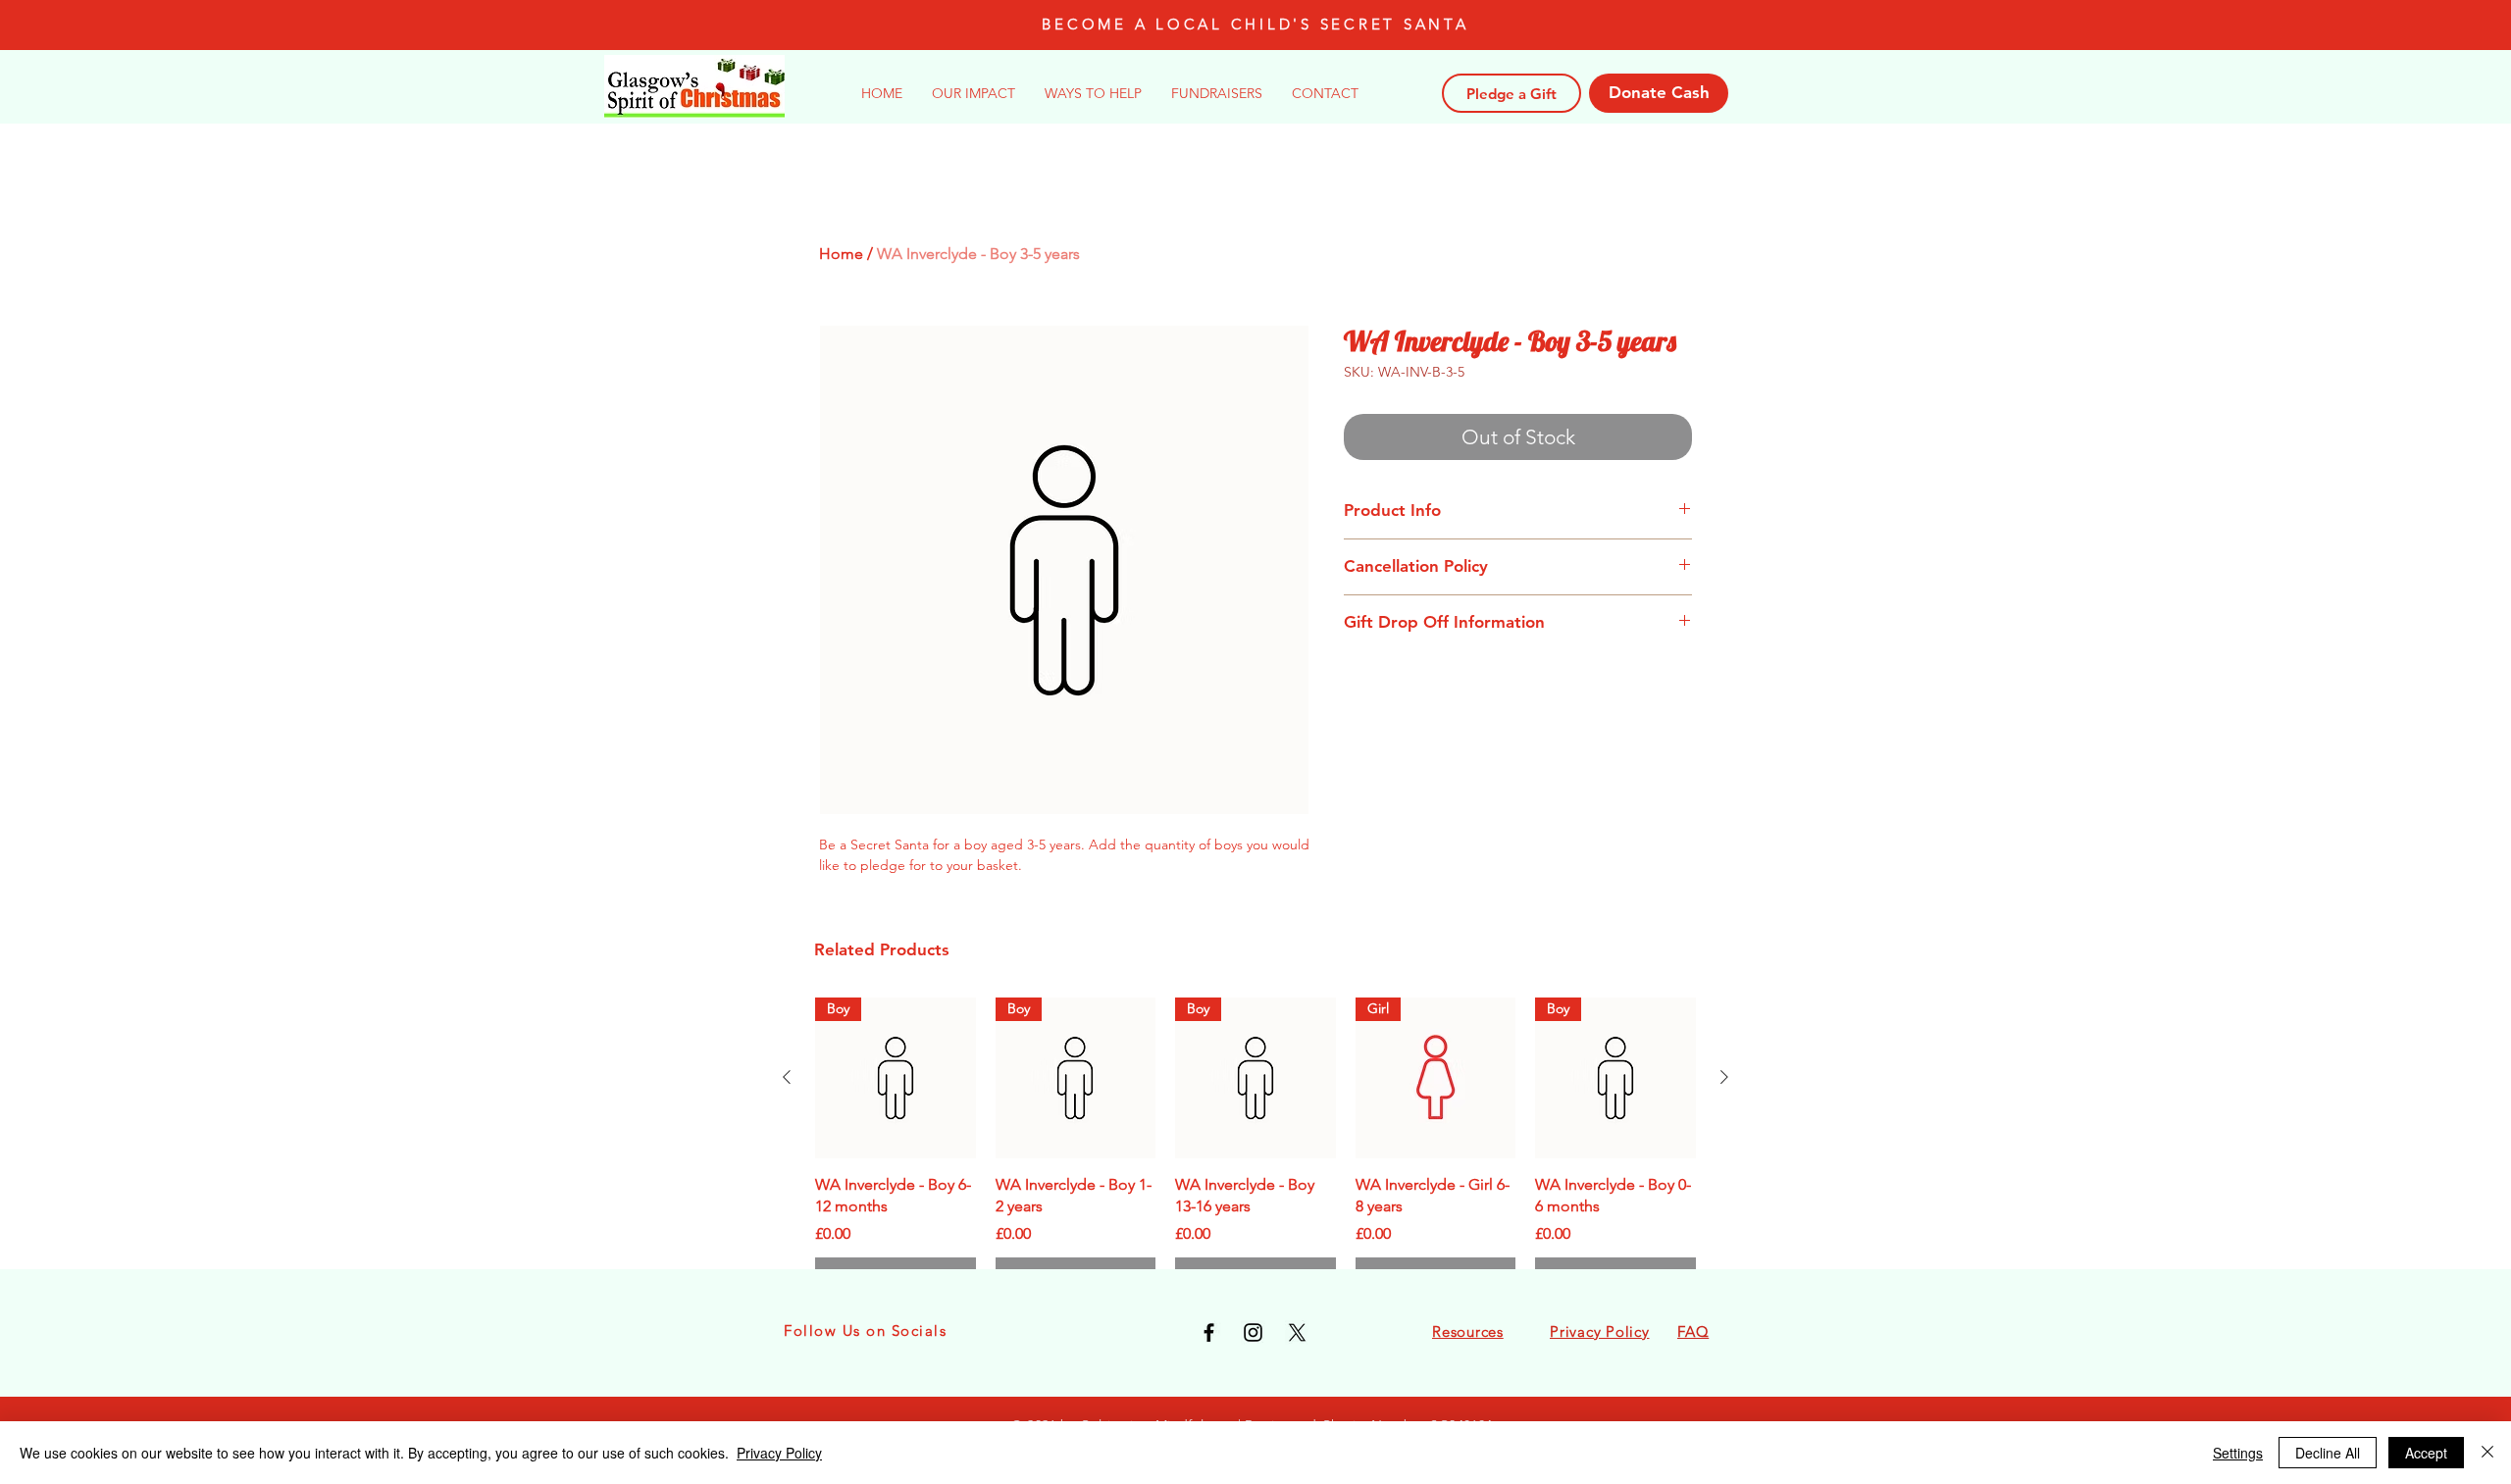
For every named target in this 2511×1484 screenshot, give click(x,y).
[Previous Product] (787, 1077)
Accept (2426, 1453)
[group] (1255, 1147)
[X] (1297, 1332)
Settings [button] (2238, 1453)
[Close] (2487, 1453)
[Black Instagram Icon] (1253, 1332)
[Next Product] (1724, 1077)
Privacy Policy (779, 1453)
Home (841, 254)
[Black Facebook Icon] (1209, 1332)
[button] (1093, 93)
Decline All (2328, 1453)
